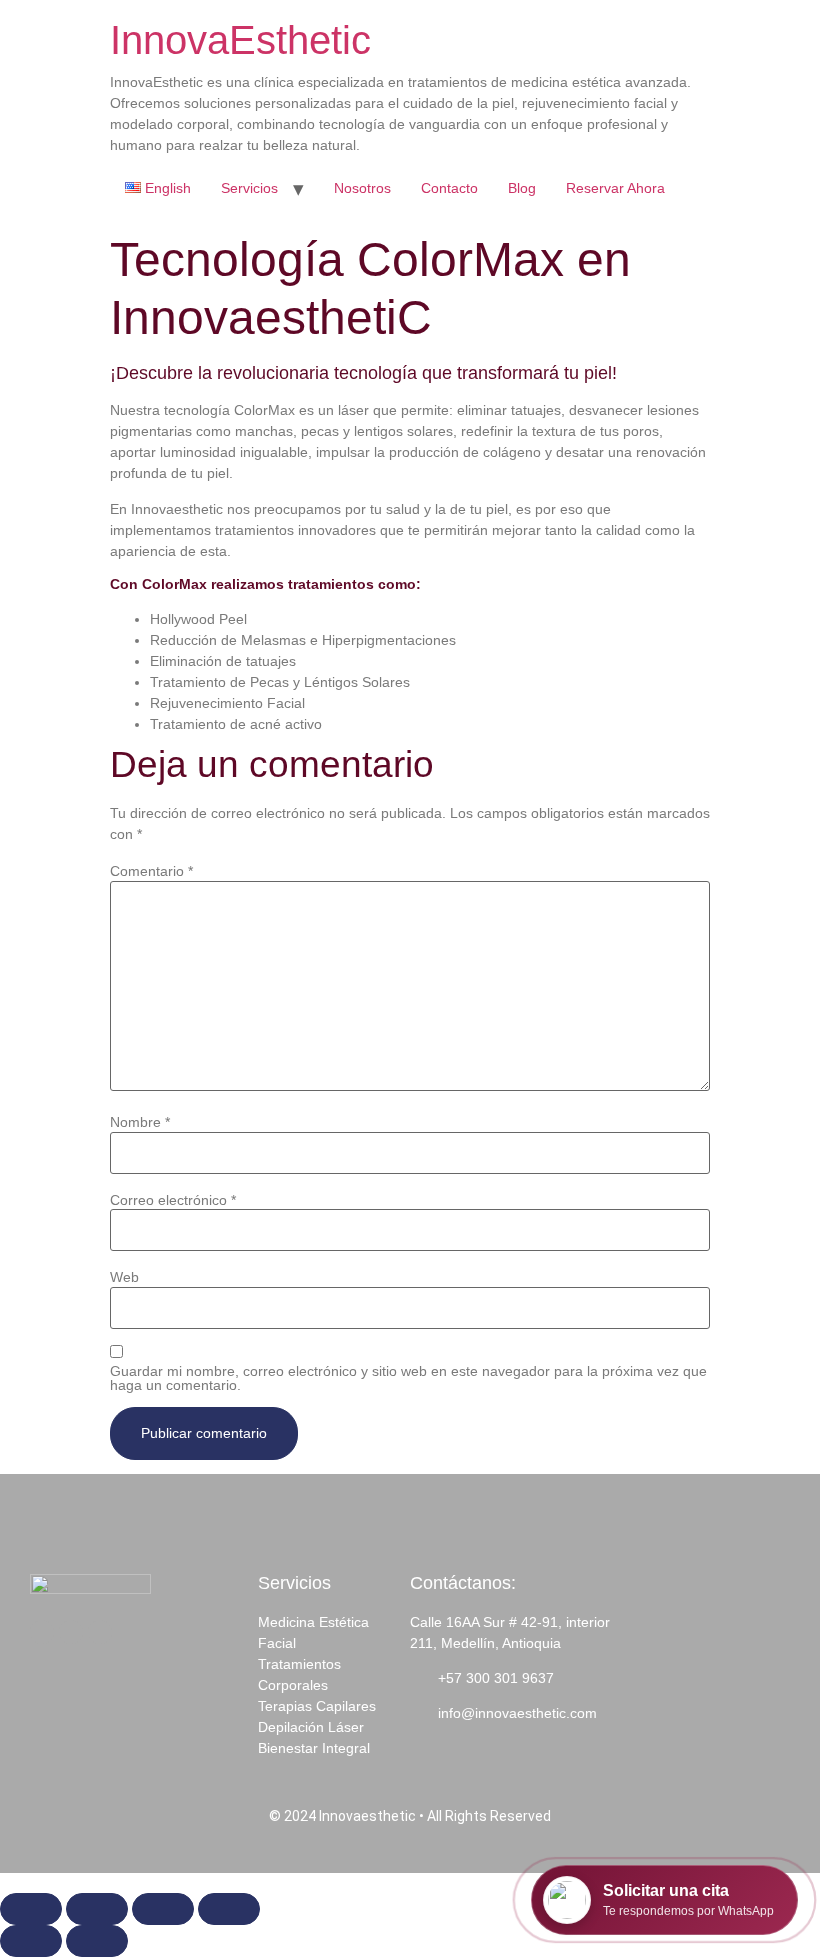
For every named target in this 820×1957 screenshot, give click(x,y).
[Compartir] (163, 1909)
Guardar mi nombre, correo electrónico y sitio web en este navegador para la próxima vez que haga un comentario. (408, 1378)
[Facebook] (42, 1632)
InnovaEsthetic (240, 40)
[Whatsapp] (100, 1632)
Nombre (140, 1122)
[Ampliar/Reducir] (31, 1909)
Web (124, 1277)
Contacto (449, 188)
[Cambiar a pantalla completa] (97, 1909)
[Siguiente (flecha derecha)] (97, 1941)
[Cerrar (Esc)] (229, 1909)
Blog (522, 188)
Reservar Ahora (615, 188)
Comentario (151, 871)
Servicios (249, 188)
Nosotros (362, 188)
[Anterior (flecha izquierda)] (31, 1941)
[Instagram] (71, 1632)
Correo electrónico (173, 1200)
